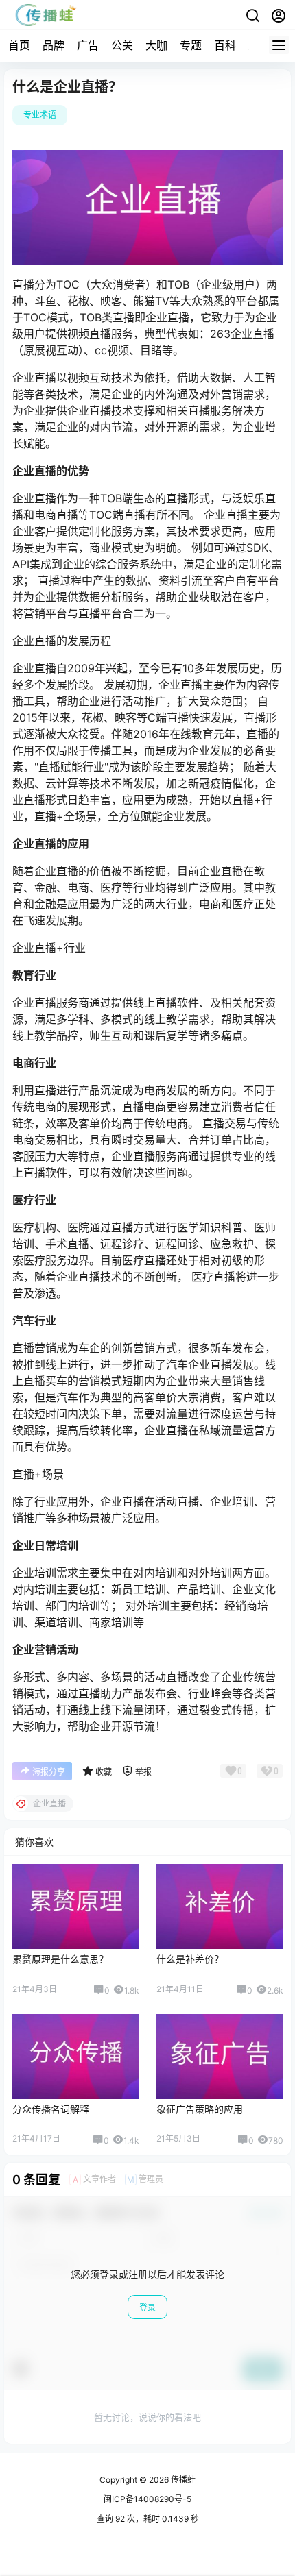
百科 (225, 45)
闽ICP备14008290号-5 (147, 2499)
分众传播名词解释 (51, 2109)
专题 (191, 45)
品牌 (54, 45)
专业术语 (40, 115)
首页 (19, 45)
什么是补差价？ (190, 1959)
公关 (122, 45)
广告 (88, 45)
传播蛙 (182, 2480)
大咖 (156, 45)
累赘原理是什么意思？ (60, 1959)
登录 (147, 2308)
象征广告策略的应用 (200, 2109)
